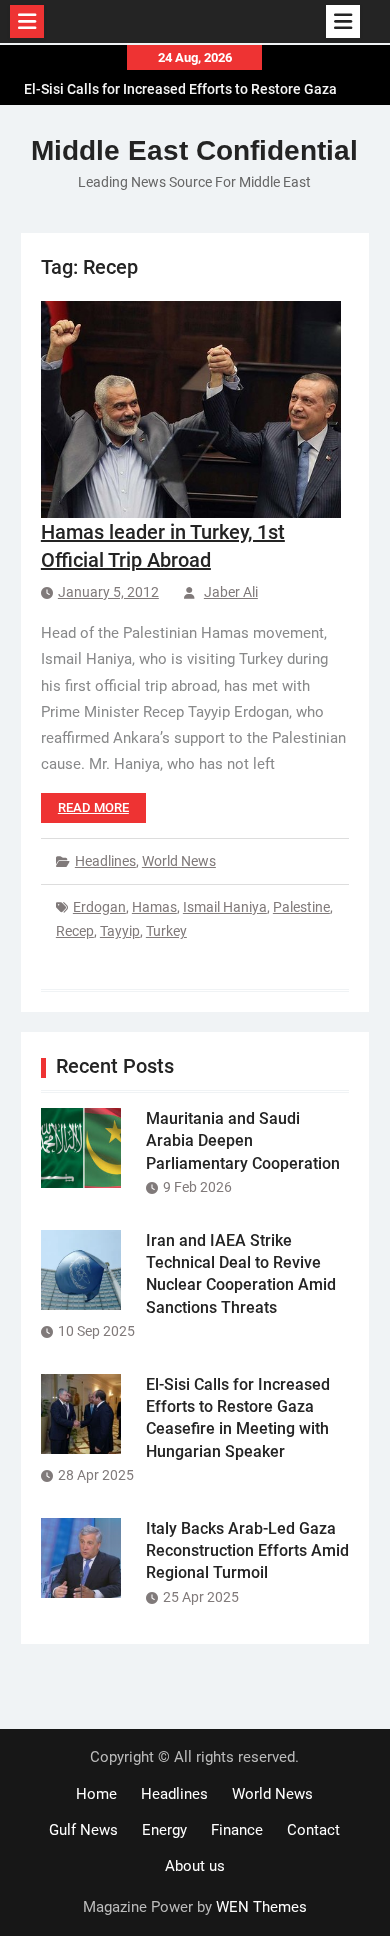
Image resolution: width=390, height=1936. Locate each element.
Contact (313, 1830)
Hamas (154, 907)
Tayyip (120, 931)
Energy (164, 1830)
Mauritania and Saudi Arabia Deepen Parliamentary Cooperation (243, 1141)
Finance (237, 1830)
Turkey (166, 931)
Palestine (301, 907)
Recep (75, 931)
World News (179, 861)
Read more (93, 807)
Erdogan (99, 907)
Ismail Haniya (225, 907)
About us (195, 1866)
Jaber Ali (231, 592)
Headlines (105, 861)
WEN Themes (261, 1907)
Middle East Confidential (194, 150)
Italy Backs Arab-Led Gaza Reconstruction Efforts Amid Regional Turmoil (247, 1551)
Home (96, 1794)
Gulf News (83, 1830)
